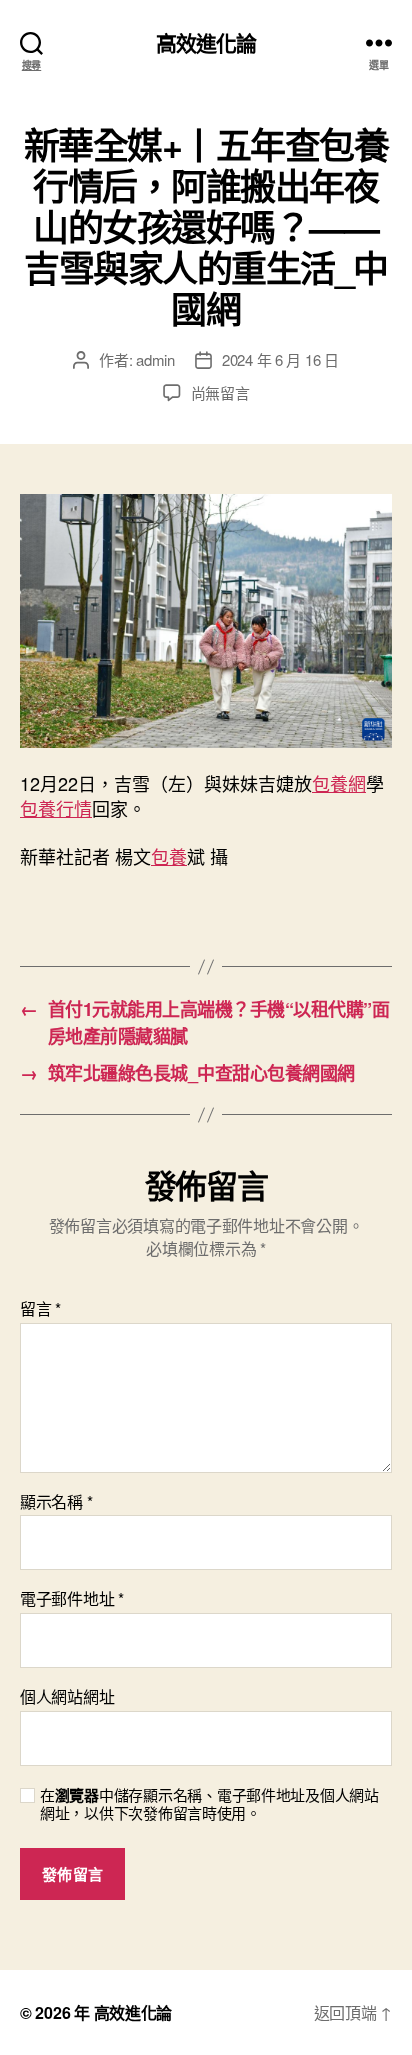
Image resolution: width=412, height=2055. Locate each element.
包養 (169, 856)
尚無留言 (220, 392)
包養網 (339, 783)
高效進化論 (206, 42)
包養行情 (56, 808)
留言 (40, 1309)
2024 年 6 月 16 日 (280, 359)
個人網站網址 (67, 1697)
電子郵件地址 (72, 1599)
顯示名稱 (56, 1502)
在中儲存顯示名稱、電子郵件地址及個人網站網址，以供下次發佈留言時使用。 (209, 1805)
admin (155, 359)
